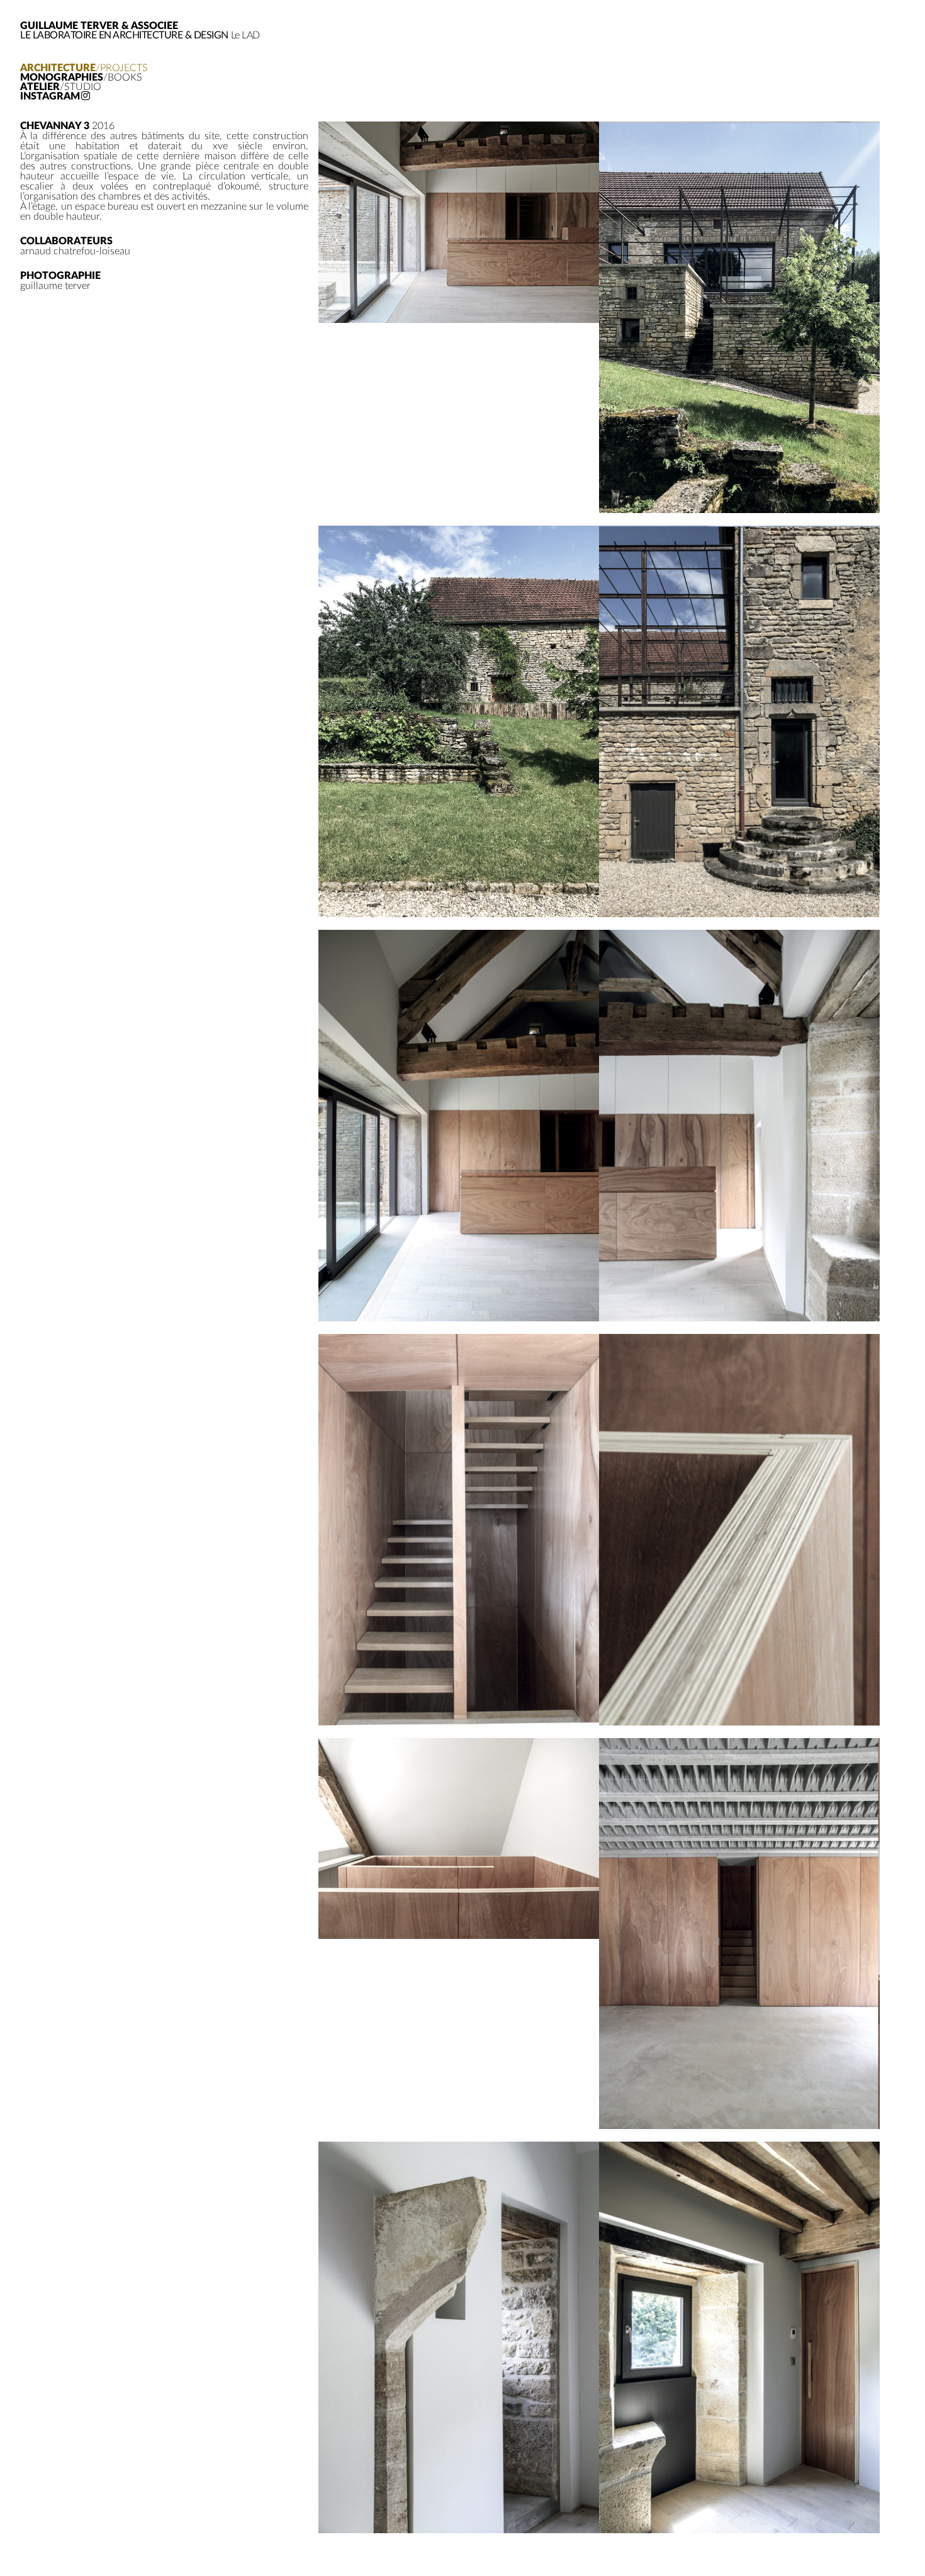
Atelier (61, 87)
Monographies (81, 78)
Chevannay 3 (55, 126)
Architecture (84, 68)
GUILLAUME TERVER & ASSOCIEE (99, 26)
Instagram (50, 97)
